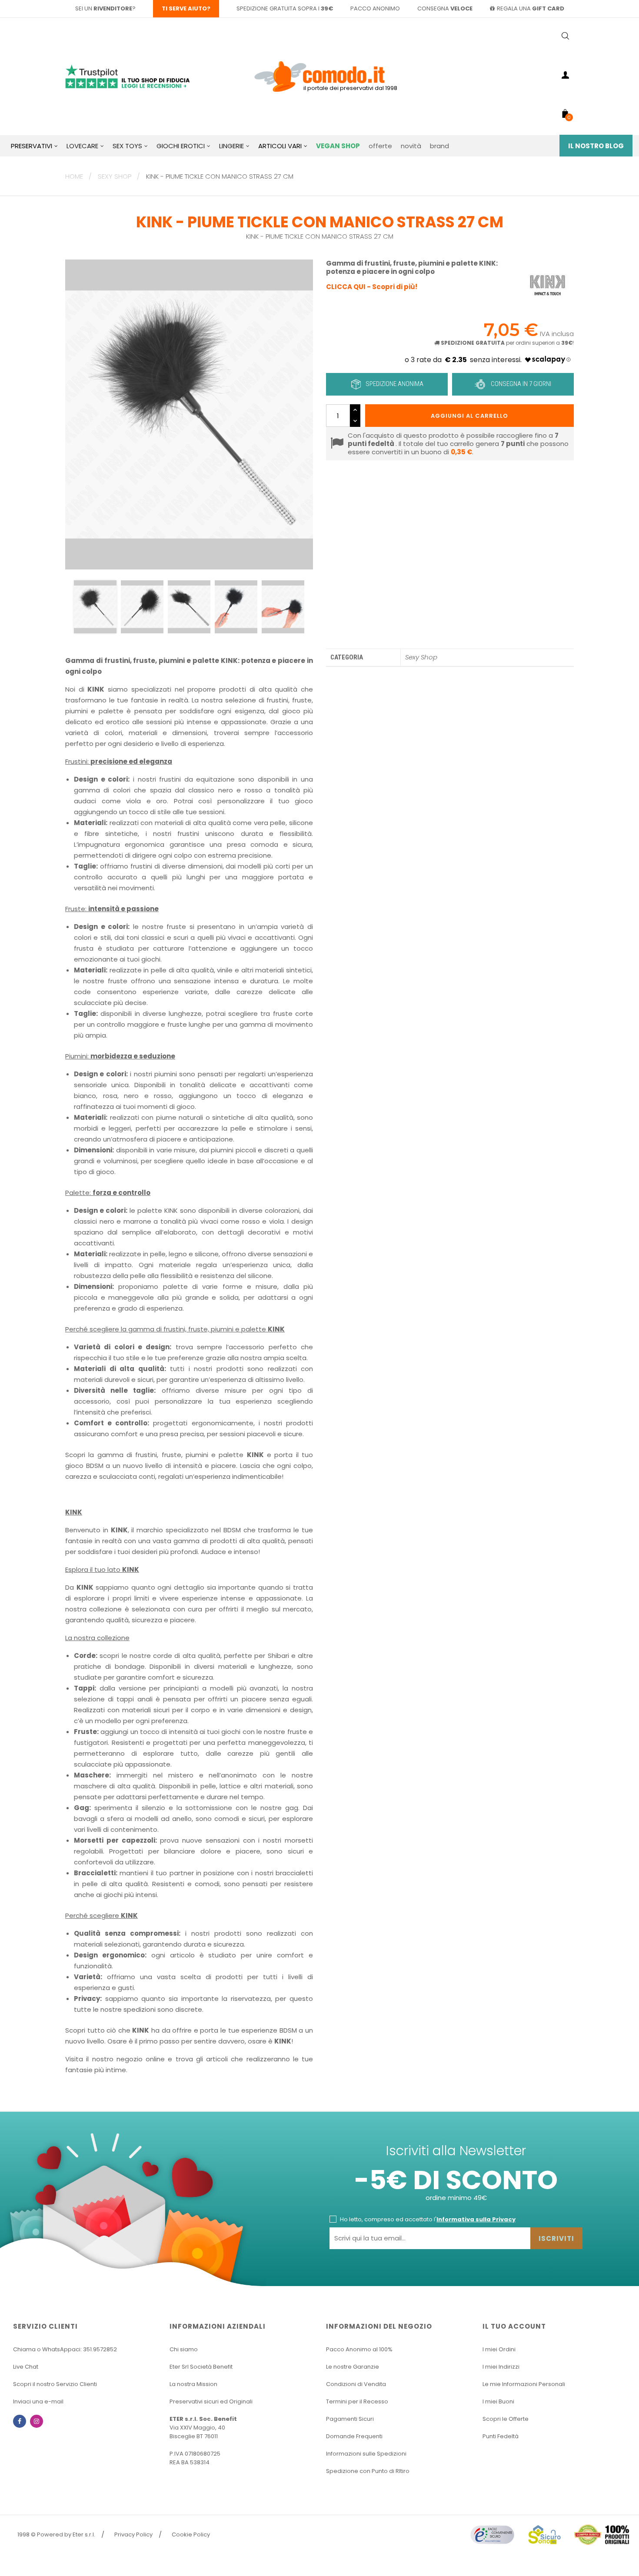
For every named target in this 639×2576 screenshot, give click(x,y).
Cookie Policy (191, 2534)
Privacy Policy (133, 2534)
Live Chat (26, 2367)
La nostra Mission (193, 2384)
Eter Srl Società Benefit (201, 2367)
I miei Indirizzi (501, 2367)
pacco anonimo (375, 8)
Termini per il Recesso (357, 2401)
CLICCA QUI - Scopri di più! (372, 287)
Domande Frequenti (354, 2436)
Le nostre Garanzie (353, 2367)
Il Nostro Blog (596, 146)
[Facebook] (20, 2421)
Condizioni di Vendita (356, 2384)
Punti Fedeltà (501, 2436)
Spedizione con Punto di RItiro (368, 2471)
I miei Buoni (498, 2401)
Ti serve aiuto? (186, 8)
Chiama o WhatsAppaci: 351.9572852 (65, 2349)
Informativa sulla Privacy (476, 2219)
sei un (104, 8)
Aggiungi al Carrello (469, 416)
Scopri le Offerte (506, 2419)
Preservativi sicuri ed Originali (211, 2401)
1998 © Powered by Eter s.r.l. (56, 2534)
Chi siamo (184, 2349)
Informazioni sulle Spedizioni (366, 2454)
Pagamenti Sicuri (350, 2419)
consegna (445, 8)
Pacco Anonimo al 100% (359, 2349)
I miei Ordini (499, 2349)
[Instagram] (37, 2421)
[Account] (565, 77)
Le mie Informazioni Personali (524, 2384)
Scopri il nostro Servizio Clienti (55, 2384)
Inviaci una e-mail (38, 2401)
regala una (531, 8)
